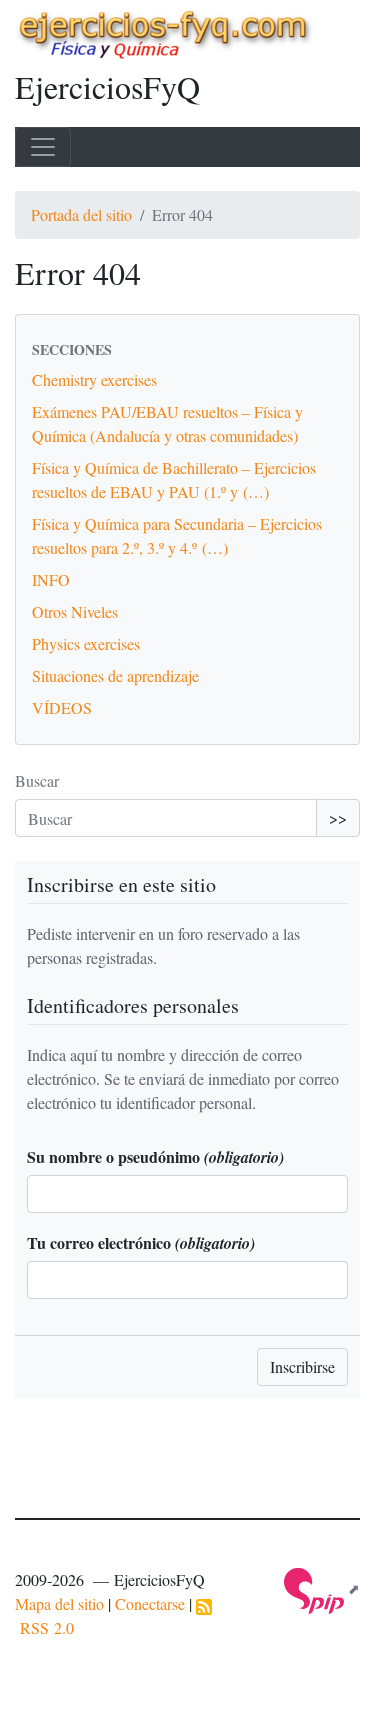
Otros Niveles (75, 611)
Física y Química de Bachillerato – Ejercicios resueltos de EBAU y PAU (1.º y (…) (174, 479)
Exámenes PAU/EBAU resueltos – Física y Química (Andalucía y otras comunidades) (167, 423)
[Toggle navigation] (43, 147)
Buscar (37, 780)
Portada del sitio (81, 214)
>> (338, 817)
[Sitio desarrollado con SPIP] (322, 1588)
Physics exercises (86, 643)
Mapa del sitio (59, 1603)
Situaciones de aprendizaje (115, 675)
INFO (51, 579)
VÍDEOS (62, 707)
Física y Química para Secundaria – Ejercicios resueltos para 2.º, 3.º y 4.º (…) (177, 535)
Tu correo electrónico (141, 1242)
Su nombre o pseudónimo (155, 1156)
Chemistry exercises (94, 379)
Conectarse (150, 1603)
